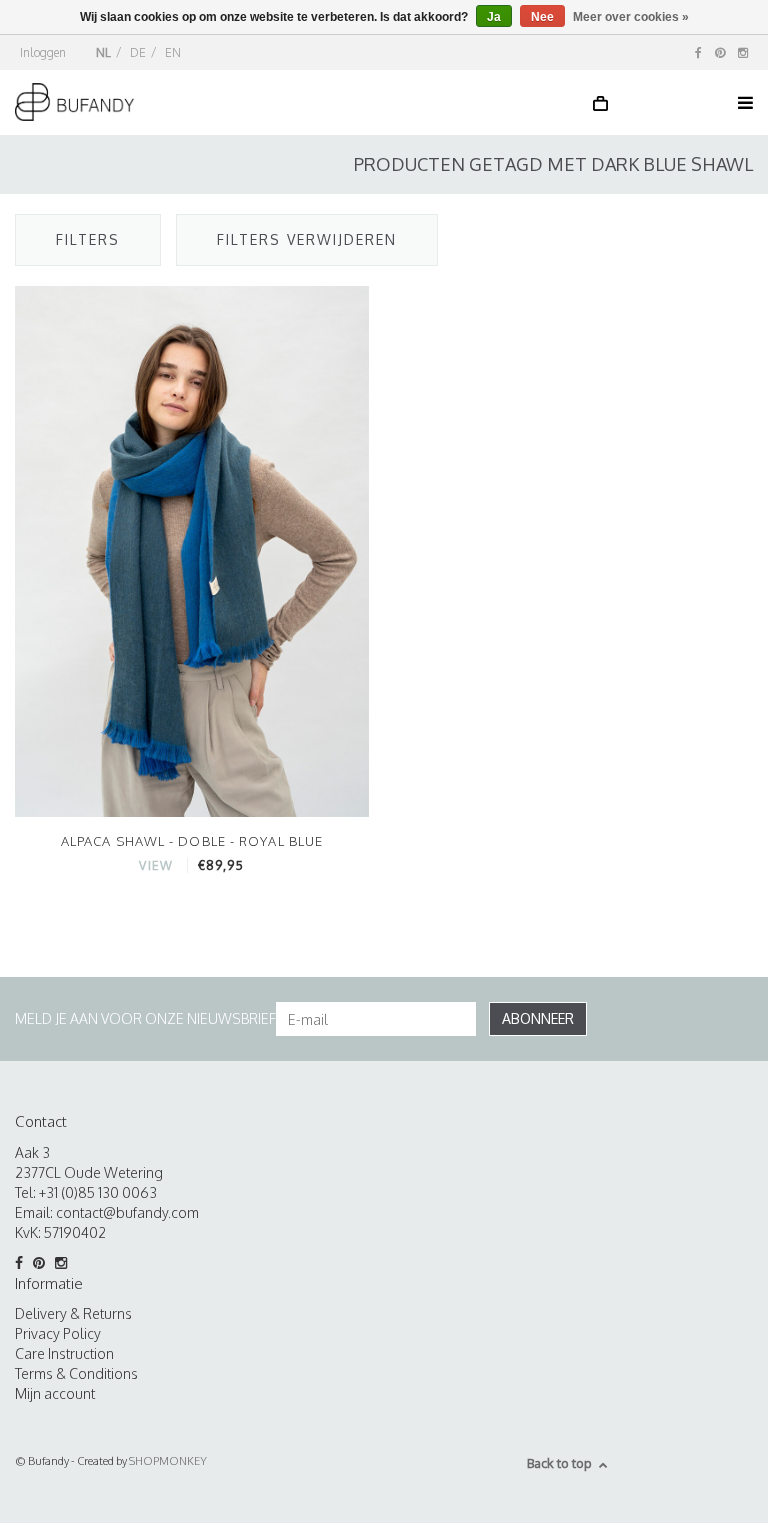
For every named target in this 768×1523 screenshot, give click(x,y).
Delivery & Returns (73, 1313)
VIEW (155, 865)
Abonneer (538, 1018)
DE (138, 52)
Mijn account (55, 1393)
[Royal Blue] (192, 550)
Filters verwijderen (307, 239)
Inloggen (43, 52)
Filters (88, 239)
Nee (542, 17)
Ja (494, 17)
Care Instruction (64, 1353)
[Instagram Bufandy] (743, 52)
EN (173, 52)
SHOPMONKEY (168, 1461)
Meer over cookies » (631, 17)
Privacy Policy (58, 1333)
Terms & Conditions (76, 1373)
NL (103, 52)
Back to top (559, 1463)
